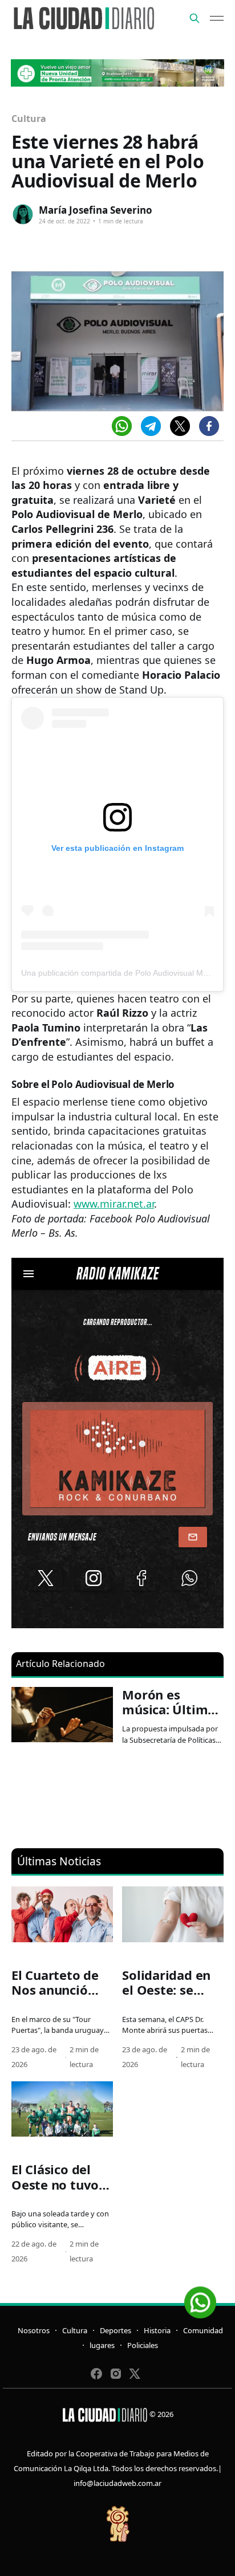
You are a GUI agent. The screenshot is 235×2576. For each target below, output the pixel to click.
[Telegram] (151, 426)
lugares (102, 2345)
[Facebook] (209, 426)
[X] (180, 426)
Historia (157, 2330)
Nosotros (34, 2330)
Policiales (143, 2345)
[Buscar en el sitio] (195, 18)
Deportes (116, 2330)
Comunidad (203, 2330)
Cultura (29, 119)
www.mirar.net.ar (114, 1204)
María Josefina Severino (96, 210)
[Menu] (217, 18)
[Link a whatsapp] (200, 2298)
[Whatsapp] (122, 426)
